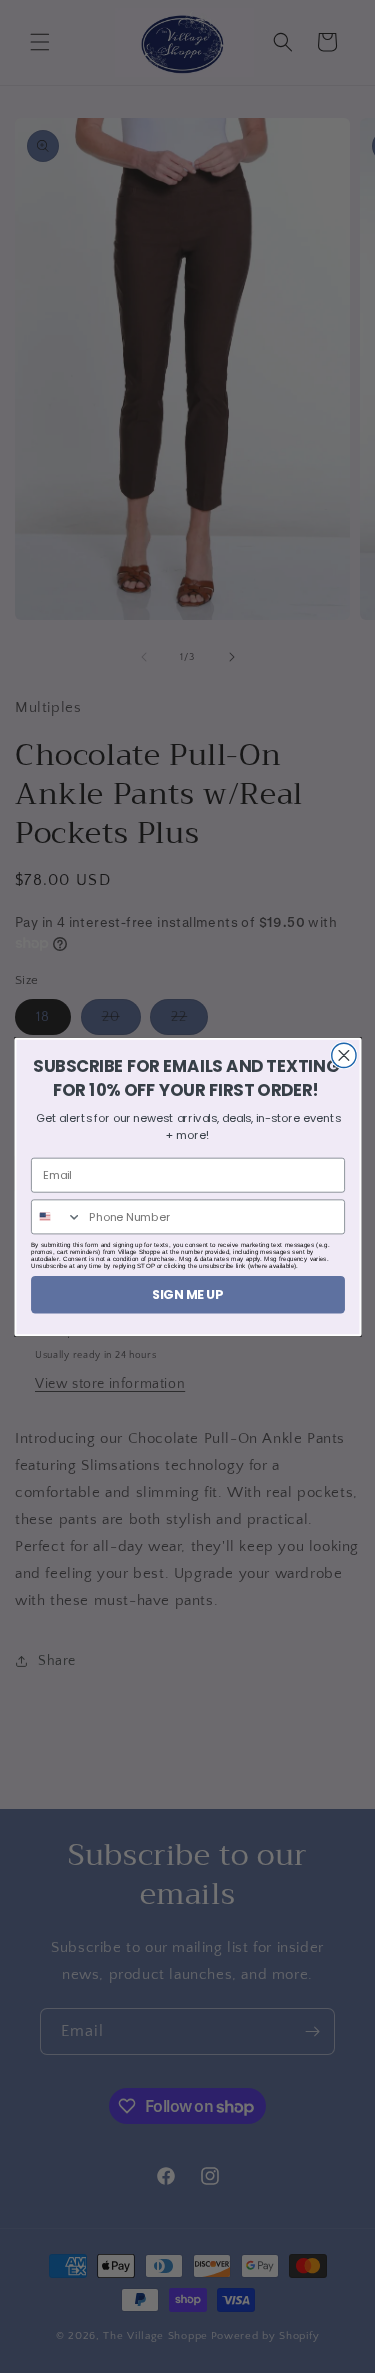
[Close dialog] (343, 1055)
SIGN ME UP (188, 1293)
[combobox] (56, 1216)
